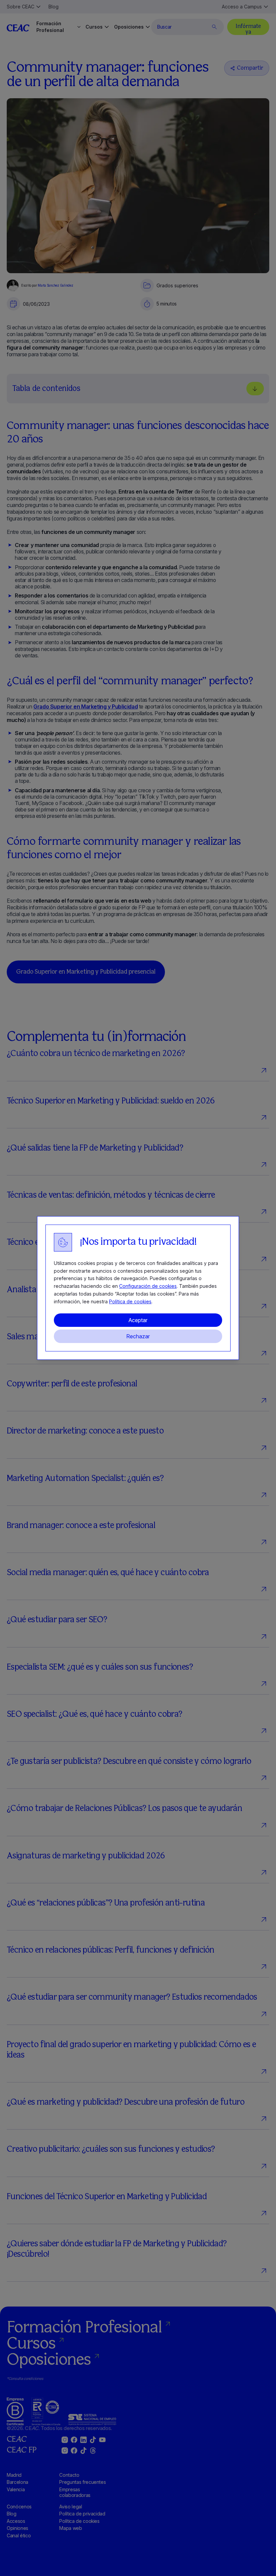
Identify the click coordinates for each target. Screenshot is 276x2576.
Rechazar (138, 1336)
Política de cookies (130, 1301)
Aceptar (138, 1320)
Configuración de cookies (148, 1286)
